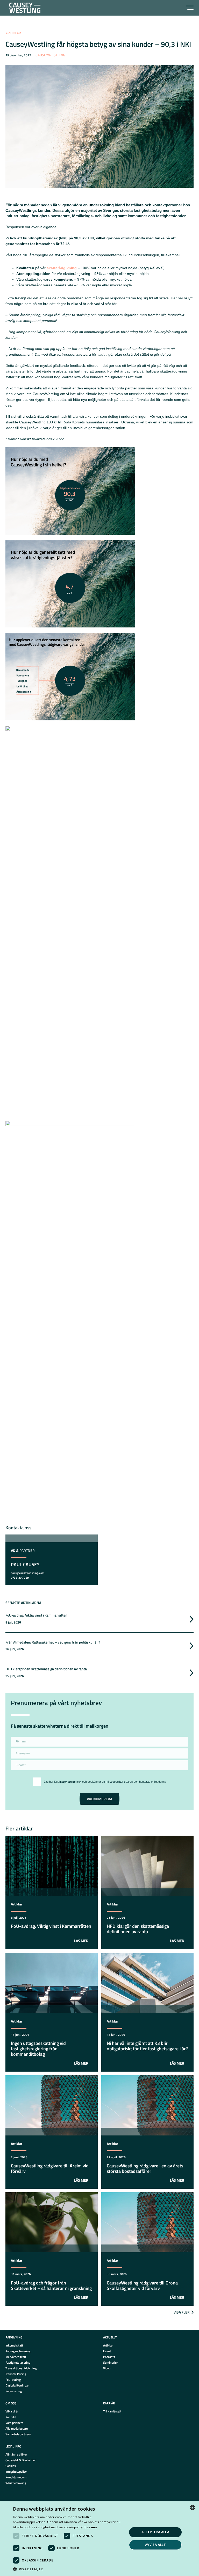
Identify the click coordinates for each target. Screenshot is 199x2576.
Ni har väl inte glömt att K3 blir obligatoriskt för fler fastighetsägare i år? (147, 2046)
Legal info (13, 2446)
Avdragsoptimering (18, 2351)
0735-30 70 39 (20, 1578)
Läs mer (91, 2527)
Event (107, 2351)
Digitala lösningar (17, 2385)
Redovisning (14, 2391)
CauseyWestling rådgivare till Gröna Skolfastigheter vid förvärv (142, 2286)
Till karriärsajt (112, 2411)
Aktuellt (110, 2337)
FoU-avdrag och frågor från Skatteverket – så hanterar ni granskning (51, 2286)
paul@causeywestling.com (28, 1573)
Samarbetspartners (18, 2434)
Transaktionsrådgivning (21, 2368)
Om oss (11, 2403)
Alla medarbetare (17, 2428)
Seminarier (110, 2362)
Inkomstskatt (14, 2345)
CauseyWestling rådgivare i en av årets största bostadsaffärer (145, 2168)
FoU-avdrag (13, 2380)
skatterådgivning (62, 268)
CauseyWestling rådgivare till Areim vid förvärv (50, 2168)
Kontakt (11, 2417)
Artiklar (13, 33)
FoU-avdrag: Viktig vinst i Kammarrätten (36, 1615)
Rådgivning (14, 2337)
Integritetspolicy (16, 2472)
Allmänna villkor (16, 2454)
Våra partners (14, 2423)
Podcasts (109, 2357)
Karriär (109, 2403)
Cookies (11, 2466)
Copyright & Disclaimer (21, 2460)
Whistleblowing (16, 2483)
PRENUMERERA (99, 1799)
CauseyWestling (50, 55)
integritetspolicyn (70, 1782)
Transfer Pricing (16, 2374)
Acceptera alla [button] (155, 2532)
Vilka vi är (12, 2411)
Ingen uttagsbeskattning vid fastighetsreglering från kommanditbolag (38, 2049)
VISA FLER (182, 2312)
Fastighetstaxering (18, 2362)
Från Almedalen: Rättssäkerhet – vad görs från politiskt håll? (53, 1642)
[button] (68, 2569)
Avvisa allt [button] (155, 2545)
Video (107, 2368)
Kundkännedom (16, 2477)
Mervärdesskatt (16, 2357)
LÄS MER (81, 1941)
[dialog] (99, 2538)
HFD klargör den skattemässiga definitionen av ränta (46, 1669)
